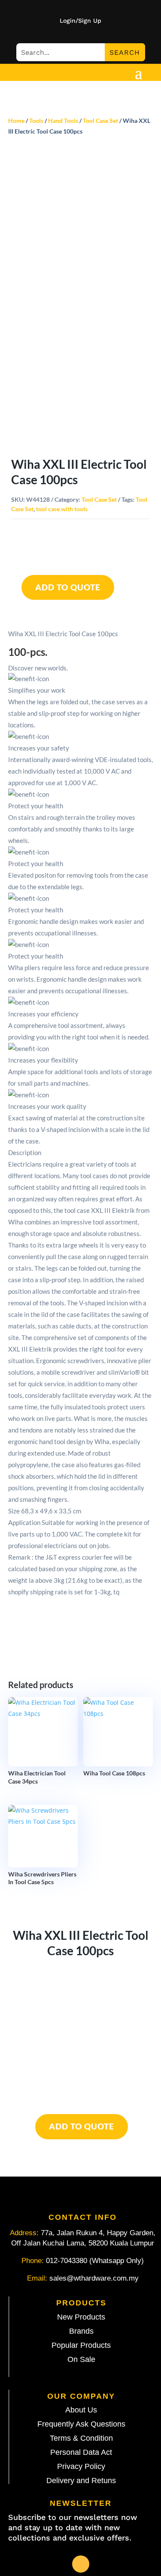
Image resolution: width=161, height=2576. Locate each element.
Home (16, 121)
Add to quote (68, 587)
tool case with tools (62, 509)
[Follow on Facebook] (81, 2564)
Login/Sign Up (80, 21)
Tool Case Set (100, 121)
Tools (36, 121)
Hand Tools (63, 121)
